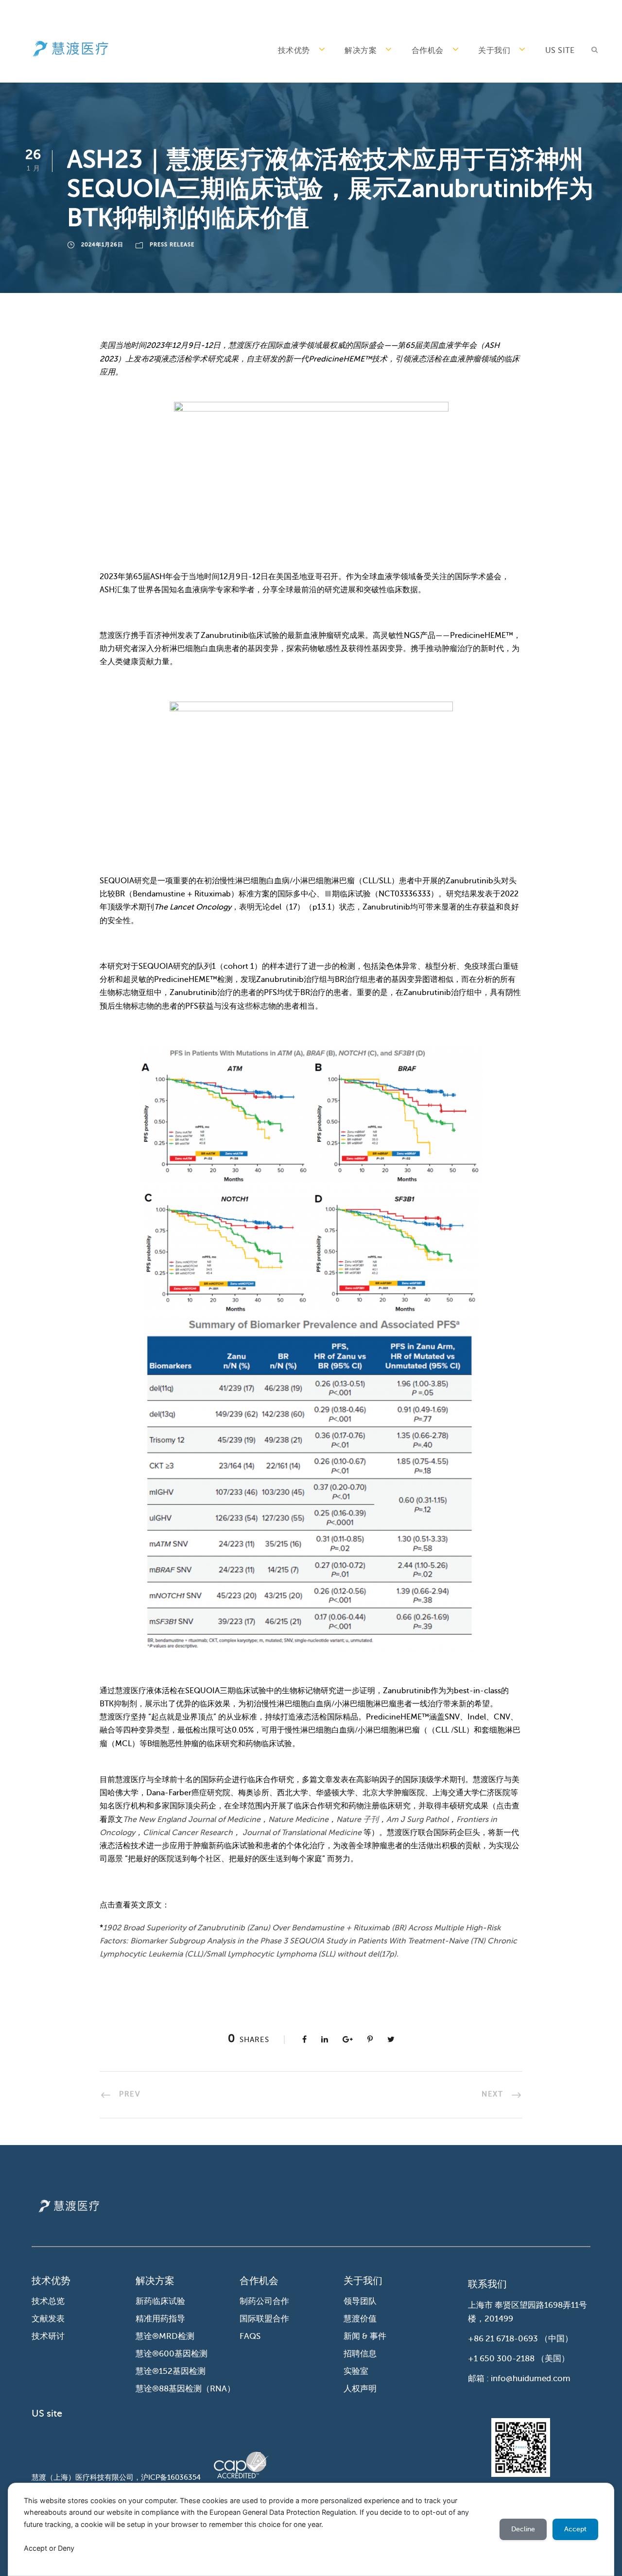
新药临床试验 (160, 2301)
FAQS (250, 2336)
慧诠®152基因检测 (171, 2371)
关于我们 (494, 51)
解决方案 (361, 51)
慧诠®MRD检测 (165, 2336)
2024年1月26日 (102, 245)
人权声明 (360, 2389)
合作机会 (428, 51)
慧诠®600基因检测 (172, 2354)
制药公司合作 (264, 2301)
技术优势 (294, 51)
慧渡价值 (360, 2319)
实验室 (356, 2371)
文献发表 (48, 2319)
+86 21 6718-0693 (503, 2339)
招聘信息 (360, 2354)
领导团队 (360, 2301)
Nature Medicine (298, 1820)
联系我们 (487, 2284)
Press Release (172, 245)
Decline (523, 2529)
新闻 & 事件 (365, 2336)
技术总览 (48, 2301)
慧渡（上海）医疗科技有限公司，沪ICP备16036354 (116, 2477)
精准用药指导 (160, 2319)
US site (560, 51)
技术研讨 (48, 2336)
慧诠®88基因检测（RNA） (185, 2389)
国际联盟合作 (264, 2319)
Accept (575, 2529)
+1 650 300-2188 (501, 2359)
